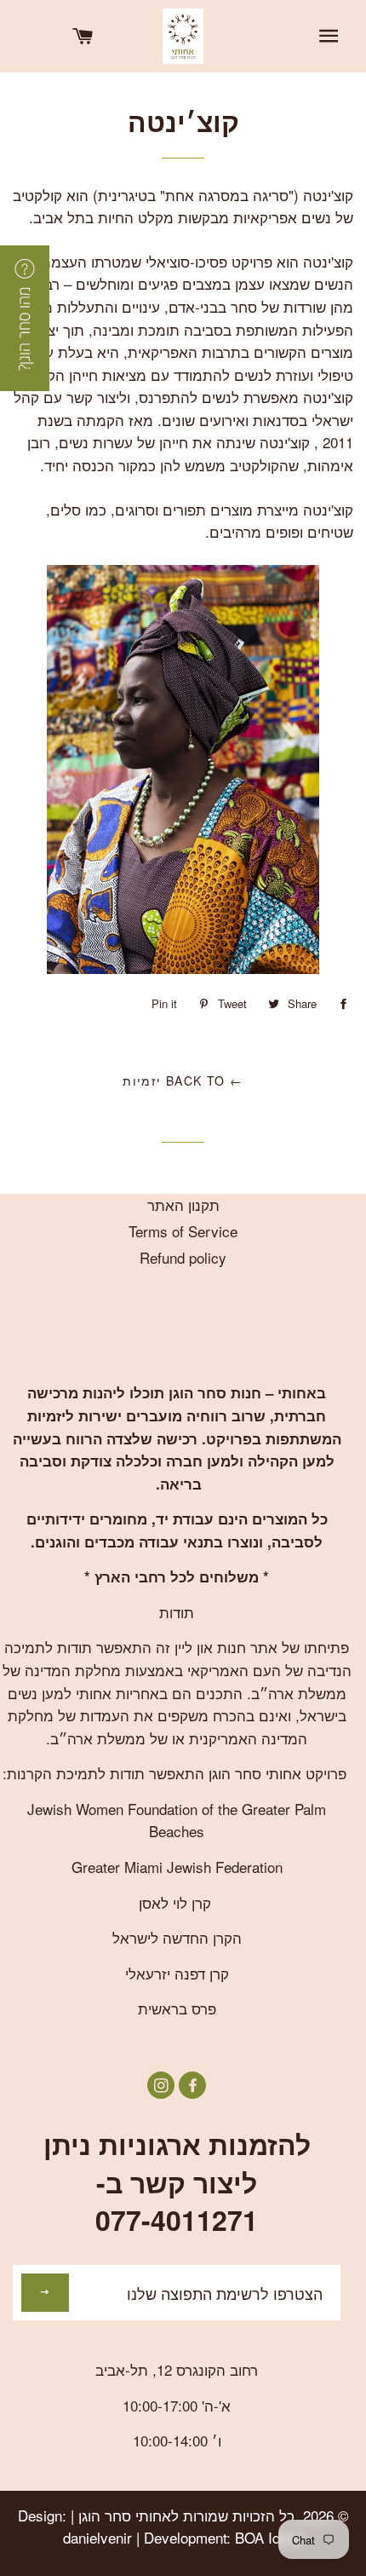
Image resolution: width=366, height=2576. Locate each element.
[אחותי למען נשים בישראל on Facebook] (190, 2085)
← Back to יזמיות (183, 1081)
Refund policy (183, 1257)
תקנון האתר (183, 1204)
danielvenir (97, 2537)
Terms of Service (183, 1231)
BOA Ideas (269, 2537)
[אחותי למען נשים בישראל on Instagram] (161, 2085)
